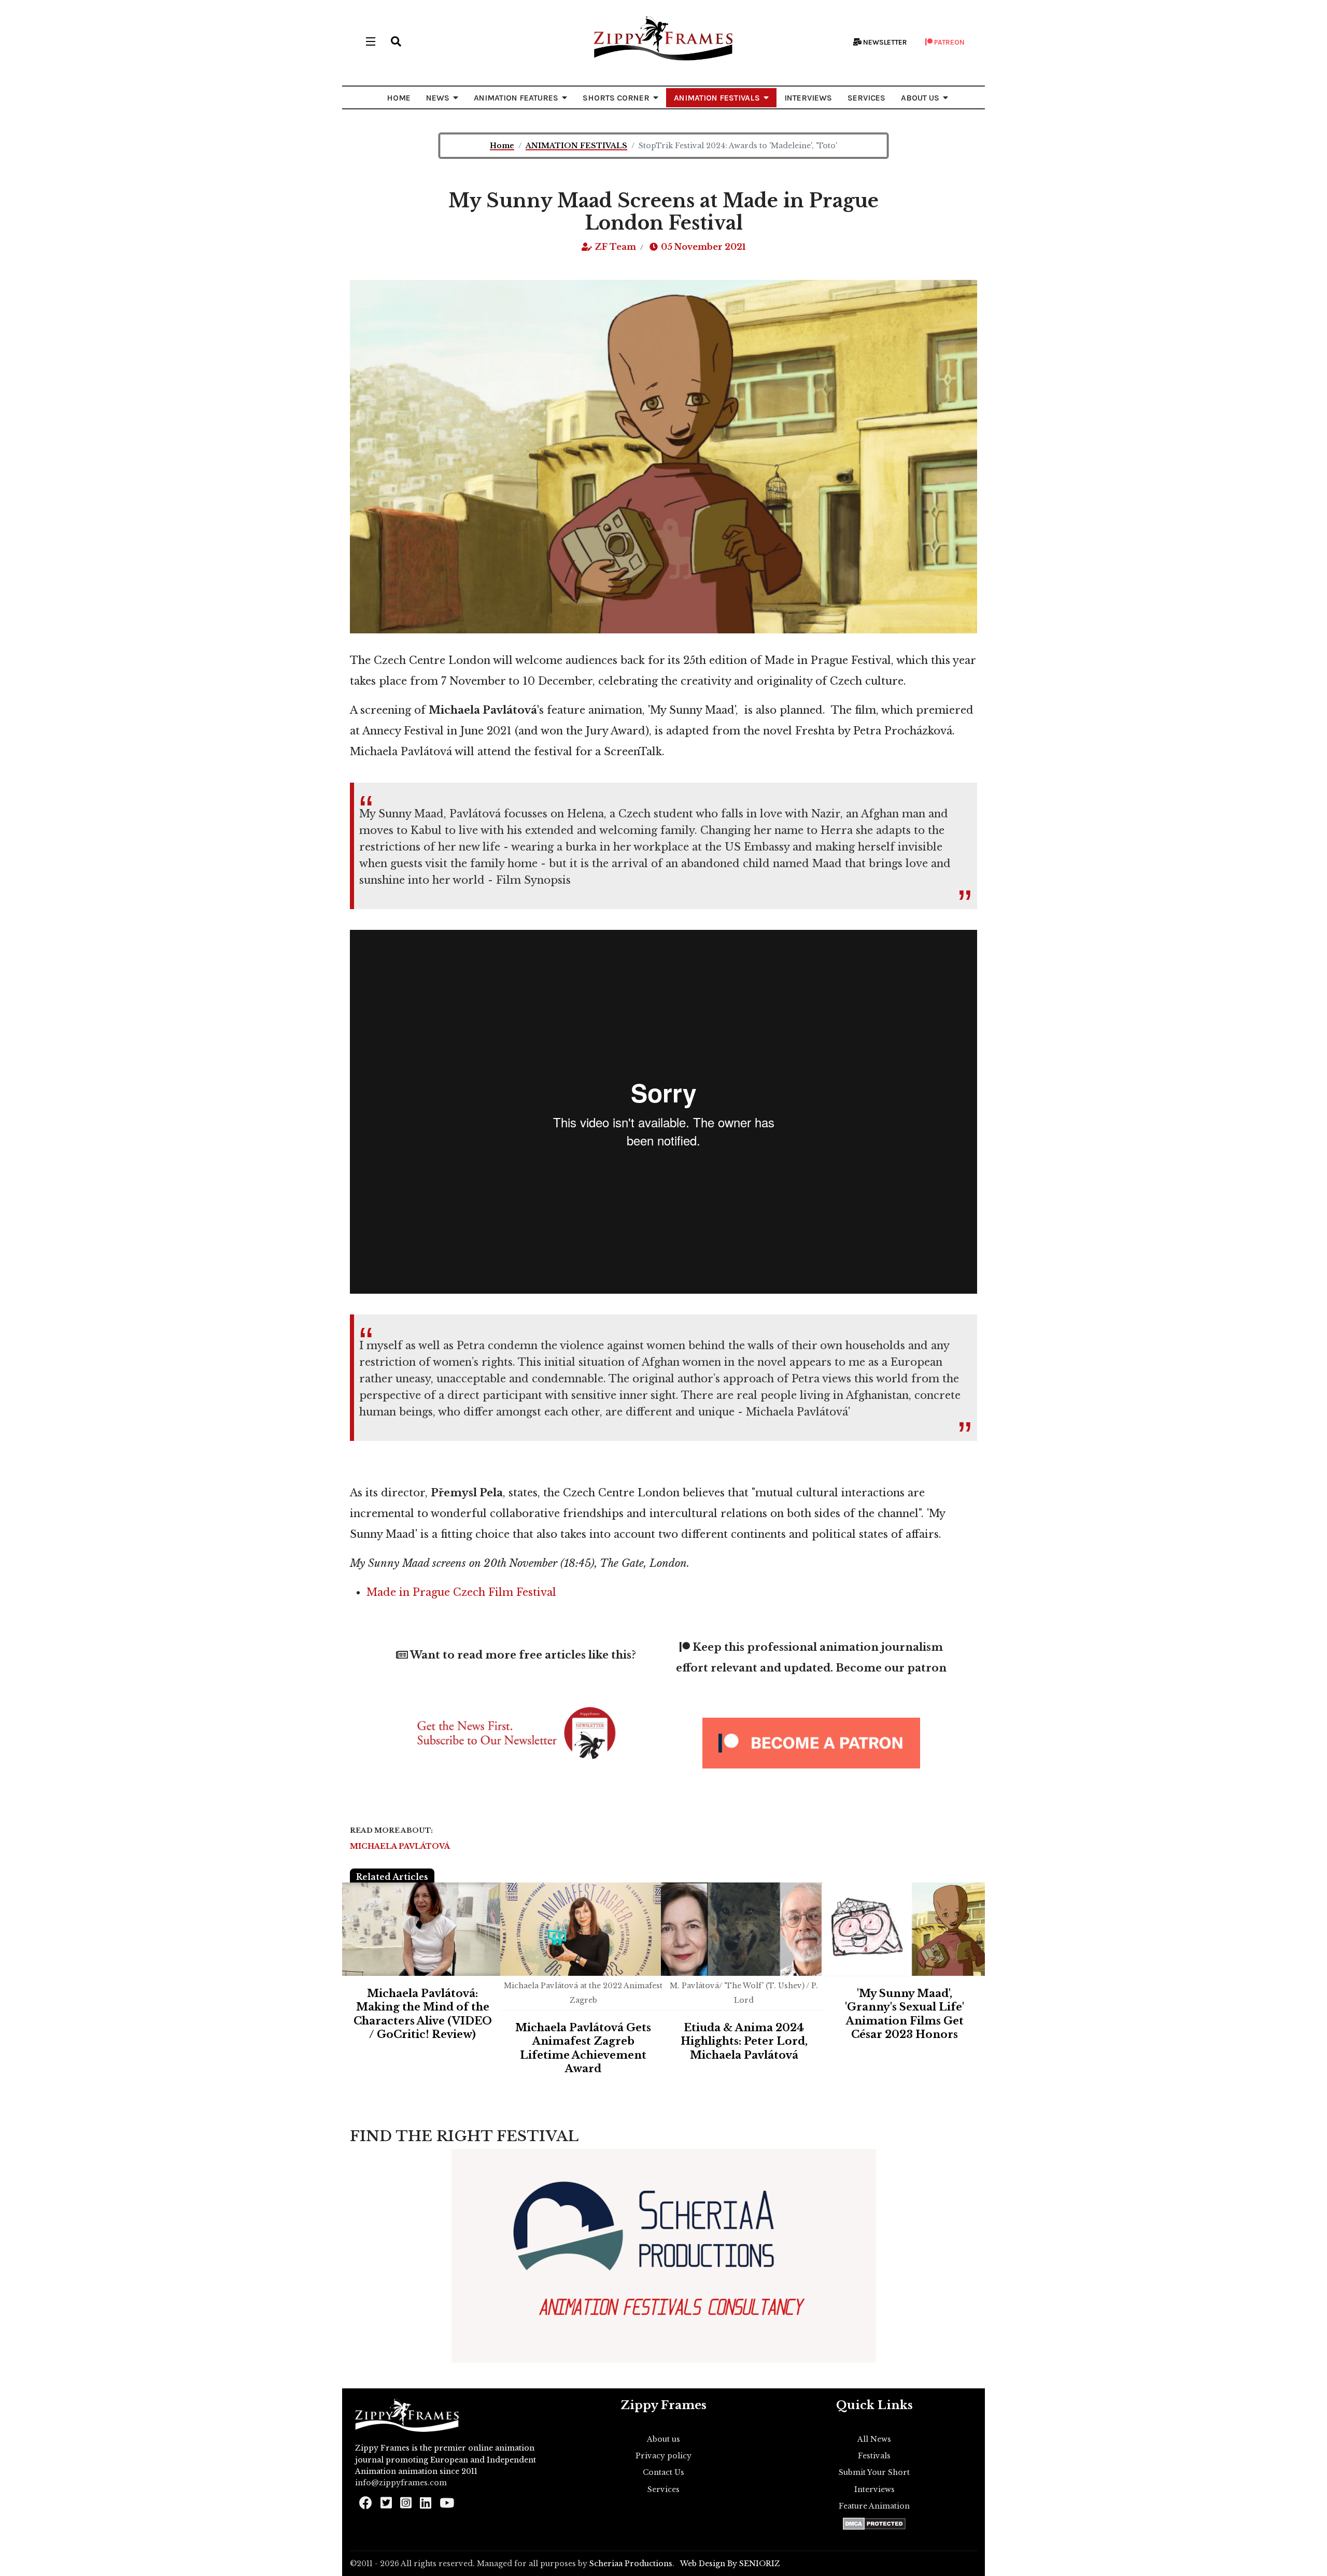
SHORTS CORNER (616, 98)
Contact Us (663, 2472)
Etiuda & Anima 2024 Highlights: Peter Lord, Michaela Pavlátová (744, 2041)
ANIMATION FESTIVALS (717, 98)
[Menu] (371, 41)
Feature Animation (874, 2506)
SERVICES (866, 98)
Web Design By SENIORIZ (730, 2564)
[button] (396, 41)
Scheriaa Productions (631, 2564)
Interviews (874, 2489)
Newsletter (884, 42)
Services (663, 2489)
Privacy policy (663, 2456)
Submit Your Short (874, 2472)
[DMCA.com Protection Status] (874, 2524)
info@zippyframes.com (401, 2483)
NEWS (438, 98)
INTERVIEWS (808, 98)
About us (663, 2439)
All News (874, 2439)
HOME (399, 98)
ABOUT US (920, 98)
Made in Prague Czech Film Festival (463, 1592)
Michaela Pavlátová (400, 1846)
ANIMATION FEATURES (516, 98)
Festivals (874, 2456)
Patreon (949, 42)
